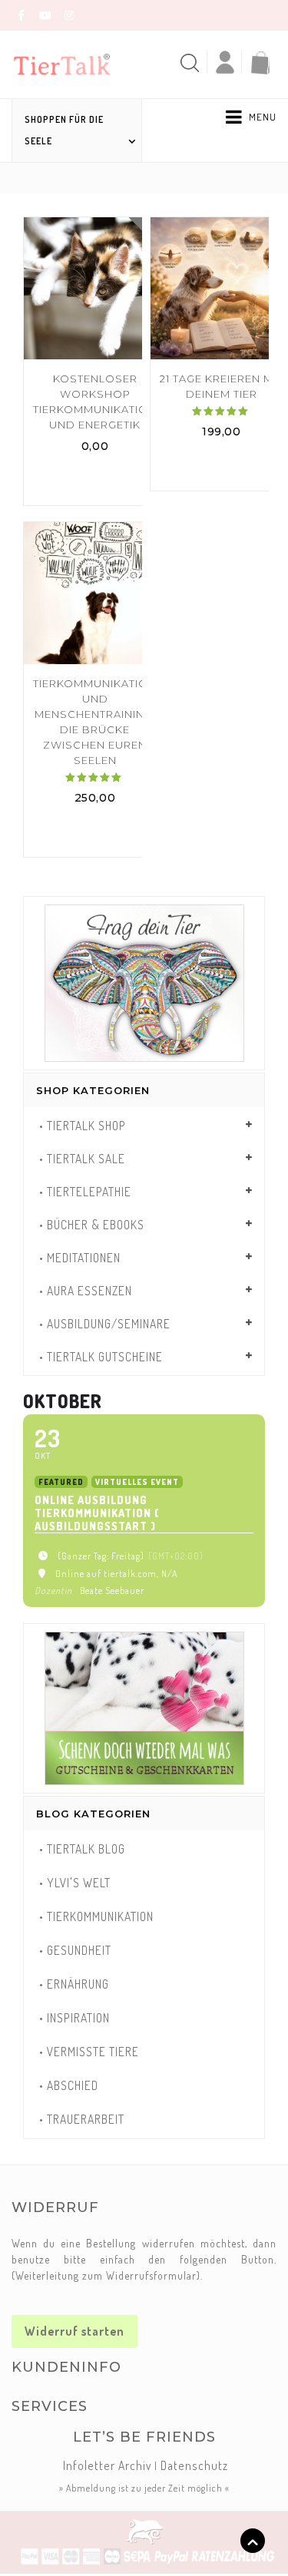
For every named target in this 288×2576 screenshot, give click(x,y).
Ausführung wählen (95, 479)
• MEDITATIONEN (80, 1258)
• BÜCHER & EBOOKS (92, 1225)
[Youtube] (45, 15)
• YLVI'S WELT (75, 1883)
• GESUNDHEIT (75, 1950)
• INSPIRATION (74, 2018)
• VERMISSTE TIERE (89, 2052)
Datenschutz (194, 2465)
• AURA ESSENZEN (86, 1291)
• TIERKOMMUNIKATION (96, 1916)
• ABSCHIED (69, 2085)
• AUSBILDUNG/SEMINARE (105, 1324)
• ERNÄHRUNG (74, 1984)
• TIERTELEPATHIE (85, 1192)
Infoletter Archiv (107, 2465)
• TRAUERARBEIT (82, 2119)
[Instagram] (69, 15)
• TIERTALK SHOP (83, 1126)
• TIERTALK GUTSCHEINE (101, 1357)
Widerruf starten (74, 2331)
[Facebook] (22, 15)
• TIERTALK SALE (82, 1159)
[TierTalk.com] (71, 63)
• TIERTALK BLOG (82, 1849)
